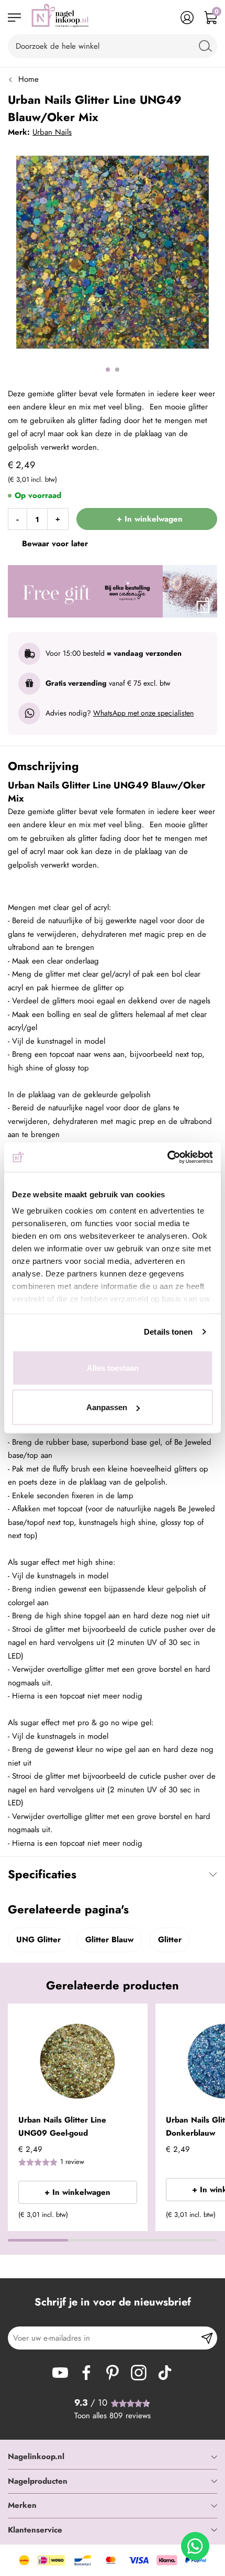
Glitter (170, 1940)
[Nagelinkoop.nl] (60, 18)
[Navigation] (14, 18)
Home (29, 79)
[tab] (113, 2457)
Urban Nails (52, 132)
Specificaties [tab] (42, 1874)
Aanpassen (107, 1407)
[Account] (187, 18)
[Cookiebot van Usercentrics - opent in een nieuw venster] (167, 1157)
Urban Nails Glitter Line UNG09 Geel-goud (62, 2127)
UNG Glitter (38, 1940)
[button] (136, 2018)
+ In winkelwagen (77, 2192)
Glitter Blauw (109, 1940)
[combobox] (113, 46)
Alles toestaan (113, 1367)
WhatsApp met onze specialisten (143, 713)
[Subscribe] (207, 2338)
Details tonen (168, 1332)
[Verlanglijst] (164, 18)
